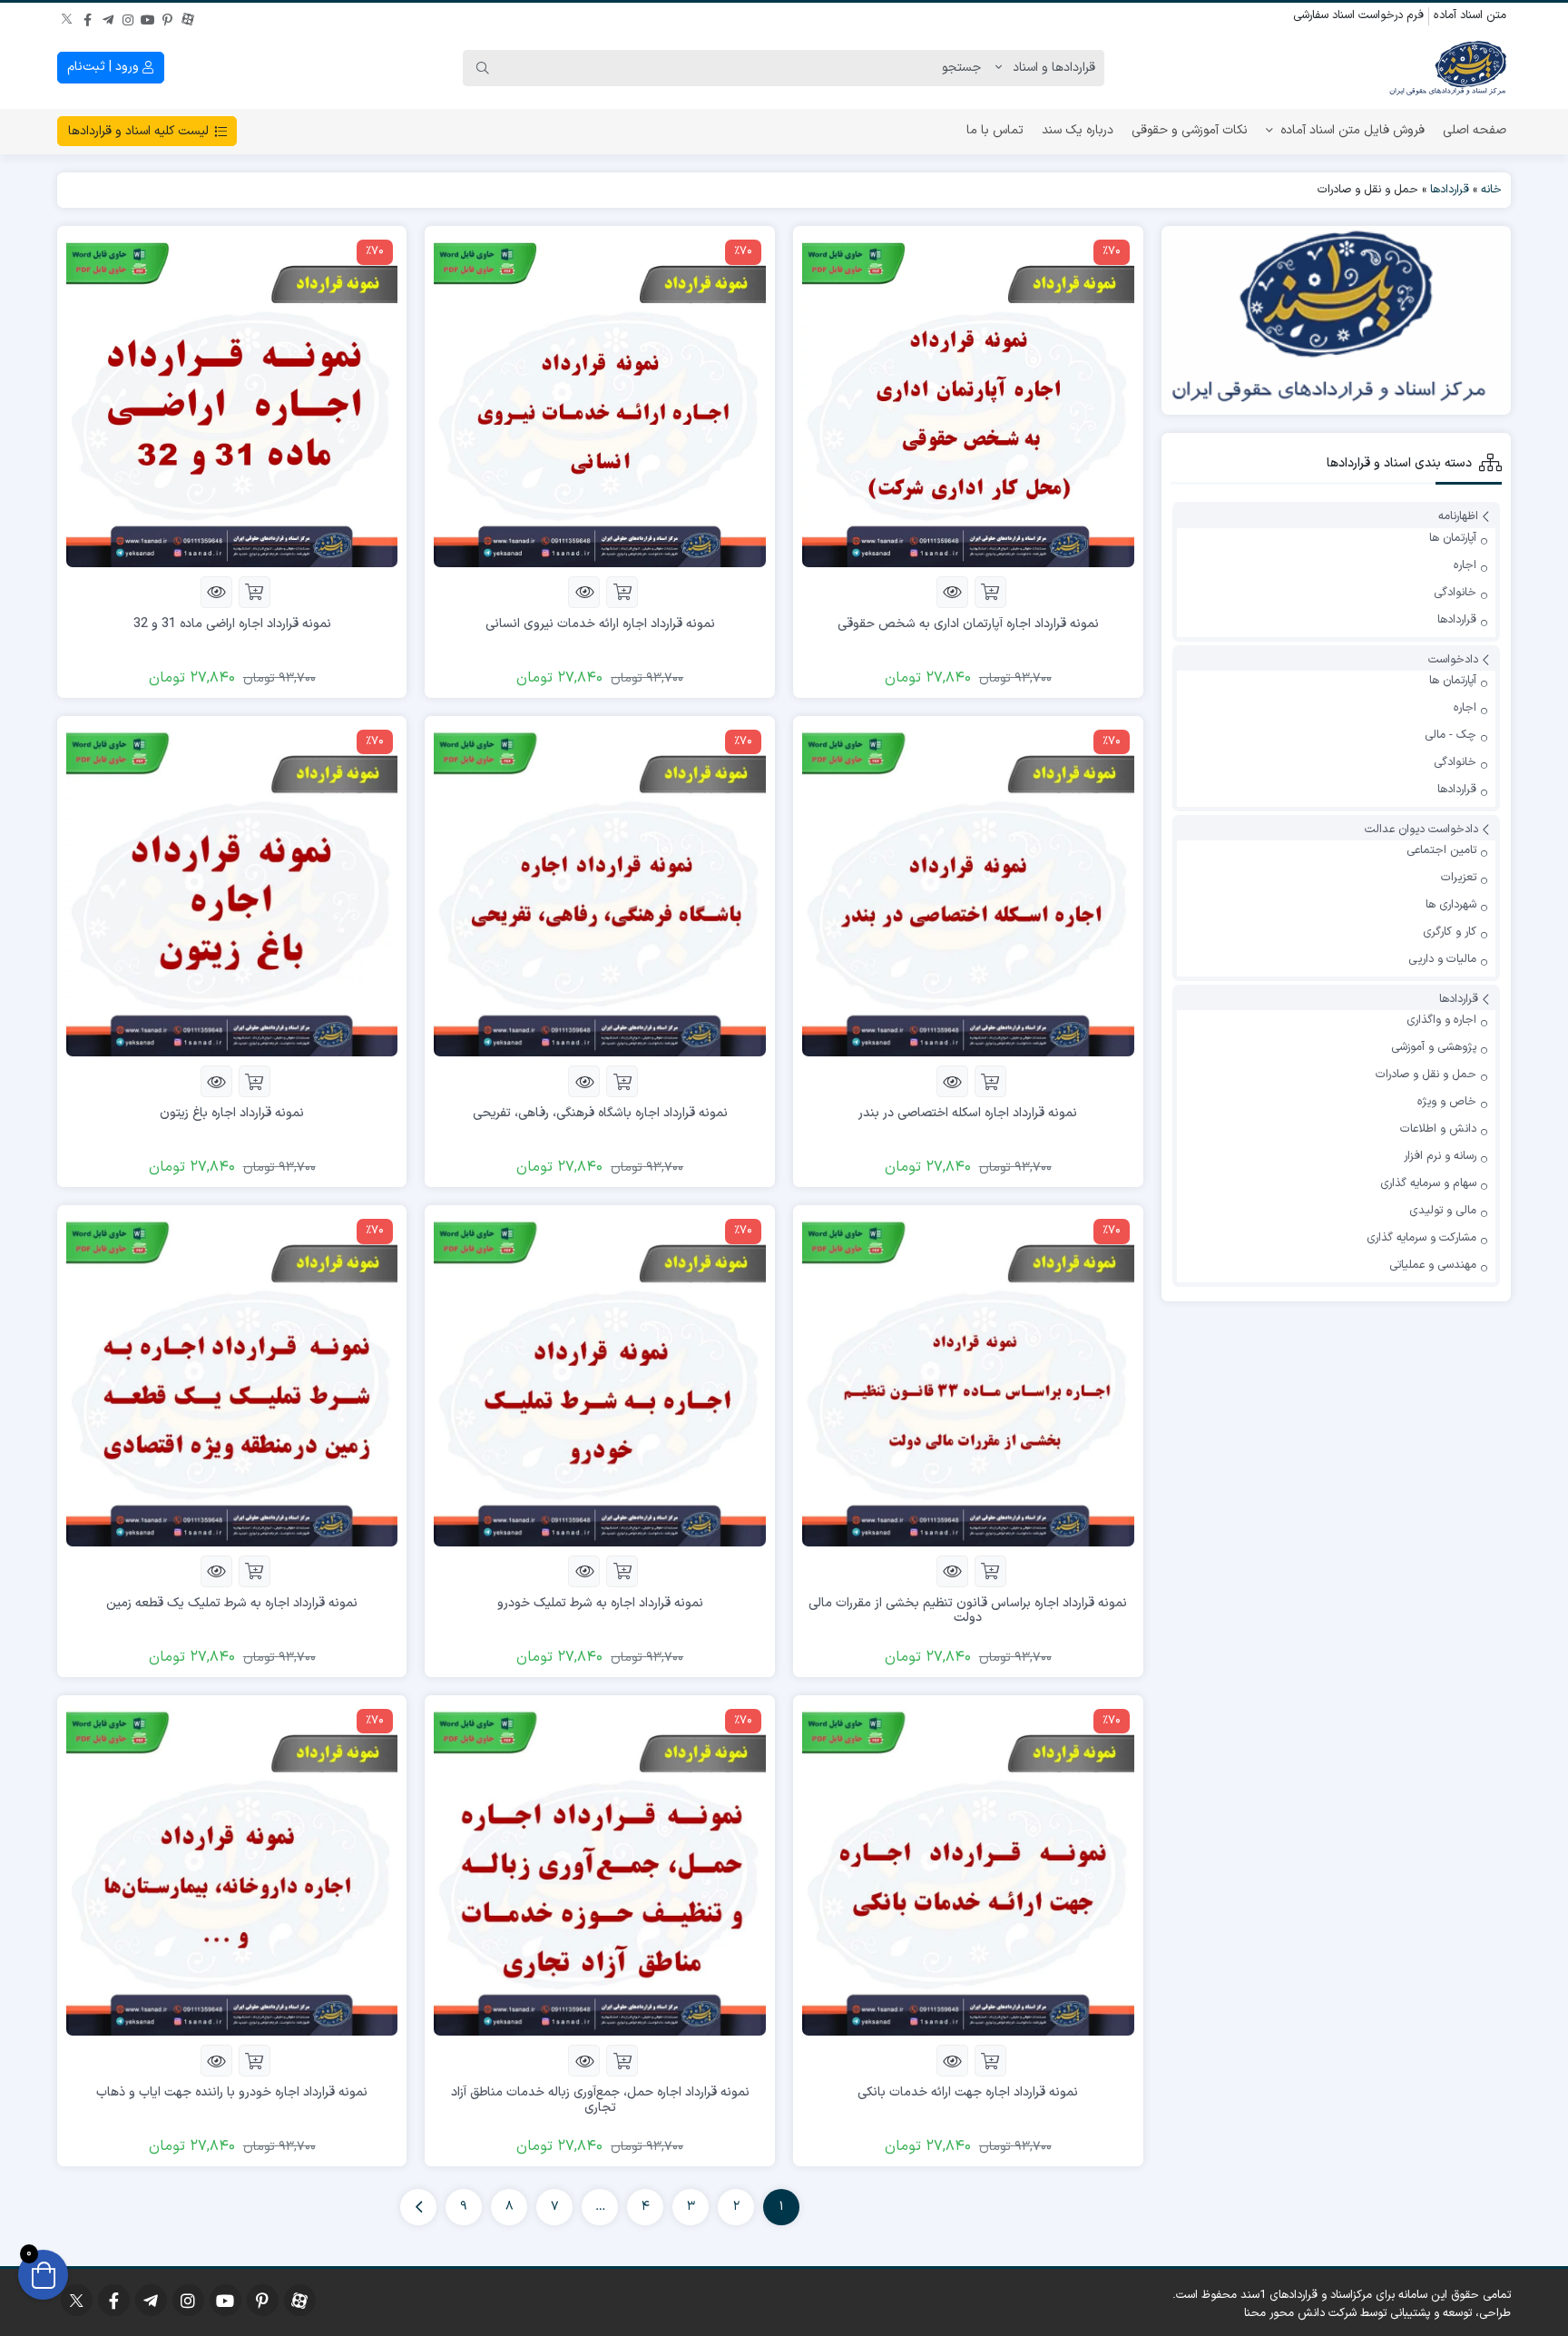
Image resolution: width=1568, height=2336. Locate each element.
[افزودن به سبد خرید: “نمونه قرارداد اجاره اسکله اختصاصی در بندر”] (990, 1081)
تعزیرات (1459, 878)
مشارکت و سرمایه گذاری (1421, 1238)
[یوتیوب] (148, 17)
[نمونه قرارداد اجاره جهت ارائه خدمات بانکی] (968, 1869)
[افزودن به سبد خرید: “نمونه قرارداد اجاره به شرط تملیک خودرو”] (622, 1571)
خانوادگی (1455, 593)
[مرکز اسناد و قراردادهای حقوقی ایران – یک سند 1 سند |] (1447, 68)
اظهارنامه (1458, 517)
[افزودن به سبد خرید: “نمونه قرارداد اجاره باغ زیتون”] (255, 1081)
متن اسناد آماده (1470, 15)
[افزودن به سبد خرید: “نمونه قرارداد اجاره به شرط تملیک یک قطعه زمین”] (255, 1571)
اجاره (1465, 565)
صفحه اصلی (1475, 130)
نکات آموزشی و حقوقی (1190, 130)
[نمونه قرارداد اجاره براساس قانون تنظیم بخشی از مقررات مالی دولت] (968, 1380)
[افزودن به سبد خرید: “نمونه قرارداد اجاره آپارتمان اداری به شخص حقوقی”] (990, 592)
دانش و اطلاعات (1438, 1129)
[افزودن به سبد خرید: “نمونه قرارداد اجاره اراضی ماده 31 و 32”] (255, 592)
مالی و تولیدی (1443, 1211)
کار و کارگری (1450, 932)
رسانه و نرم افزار (1440, 1156)
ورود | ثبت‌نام (105, 67)
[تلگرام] (108, 17)
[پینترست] (168, 17)
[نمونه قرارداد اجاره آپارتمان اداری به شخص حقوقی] (968, 401)
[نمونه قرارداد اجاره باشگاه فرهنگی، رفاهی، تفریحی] (600, 890)
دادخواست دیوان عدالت (1421, 829)
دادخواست (1453, 660)
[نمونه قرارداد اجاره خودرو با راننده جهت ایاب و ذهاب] (232, 1869)
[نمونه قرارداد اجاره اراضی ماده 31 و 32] (232, 401)
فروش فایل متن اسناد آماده (1352, 130)
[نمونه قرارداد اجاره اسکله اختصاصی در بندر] (968, 890)
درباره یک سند (1078, 130)
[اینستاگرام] (128, 17)
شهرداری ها (1451, 905)
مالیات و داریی (1442, 959)
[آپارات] (188, 17)
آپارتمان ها (1453, 538)
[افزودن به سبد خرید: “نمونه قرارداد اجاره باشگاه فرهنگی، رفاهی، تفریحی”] (622, 1081)
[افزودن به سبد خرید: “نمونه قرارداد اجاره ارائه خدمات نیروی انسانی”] (622, 592)
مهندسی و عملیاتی (1433, 1265)
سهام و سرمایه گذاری (1428, 1183)
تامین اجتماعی (1441, 850)
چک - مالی (1450, 735)
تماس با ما (995, 130)
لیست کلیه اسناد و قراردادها (140, 131)
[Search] (483, 68)
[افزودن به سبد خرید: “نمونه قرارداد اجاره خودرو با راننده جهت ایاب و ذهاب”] (255, 2061)
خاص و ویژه (1447, 1102)
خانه (1491, 190)
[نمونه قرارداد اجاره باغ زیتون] (232, 890)
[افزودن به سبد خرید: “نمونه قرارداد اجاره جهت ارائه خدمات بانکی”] (990, 2061)
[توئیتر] (68, 17)
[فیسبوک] (88, 17)
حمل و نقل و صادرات (1426, 1075)
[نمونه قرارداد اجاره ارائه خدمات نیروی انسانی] (600, 401)
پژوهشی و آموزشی (1434, 1047)
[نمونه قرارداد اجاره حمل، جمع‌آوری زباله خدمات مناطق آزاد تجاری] (600, 1869)
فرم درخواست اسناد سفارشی (1358, 15)
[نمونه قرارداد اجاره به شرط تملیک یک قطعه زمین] (232, 1380)
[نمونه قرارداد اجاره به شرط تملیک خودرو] (600, 1380)
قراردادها (1450, 190)
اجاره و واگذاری (1441, 1020)
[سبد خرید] (43, 2275)
